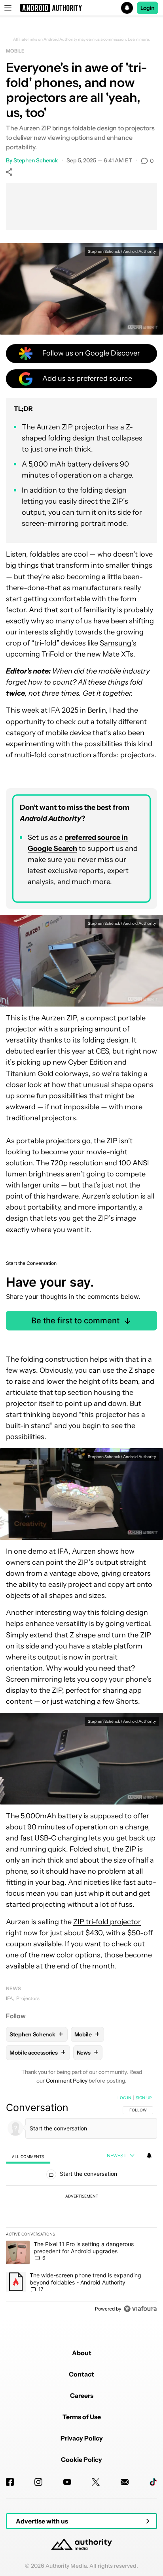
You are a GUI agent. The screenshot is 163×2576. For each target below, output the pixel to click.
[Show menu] (8, 8)
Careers (82, 2395)
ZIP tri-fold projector (107, 1922)
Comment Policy (67, 2081)
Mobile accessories (37, 2052)
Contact (81, 2374)
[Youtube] (67, 2482)
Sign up (144, 2098)
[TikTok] (153, 2482)
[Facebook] (10, 2482)
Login (148, 8)
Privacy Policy (82, 2438)
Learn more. (139, 40)
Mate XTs (118, 654)
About (82, 2353)
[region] (81, 2205)
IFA (9, 1998)
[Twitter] (96, 2482)
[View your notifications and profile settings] (149, 2156)
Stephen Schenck (36, 160)
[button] (81, 8)
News (13, 1988)
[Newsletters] (125, 2482)
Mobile (15, 51)
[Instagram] (38, 2482)
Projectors (28, 1998)
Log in (124, 2098)
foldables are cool (59, 554)
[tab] (28, 2156)
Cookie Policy (81, 2459)
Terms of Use (82, 2417)
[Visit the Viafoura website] (140, 2309)
